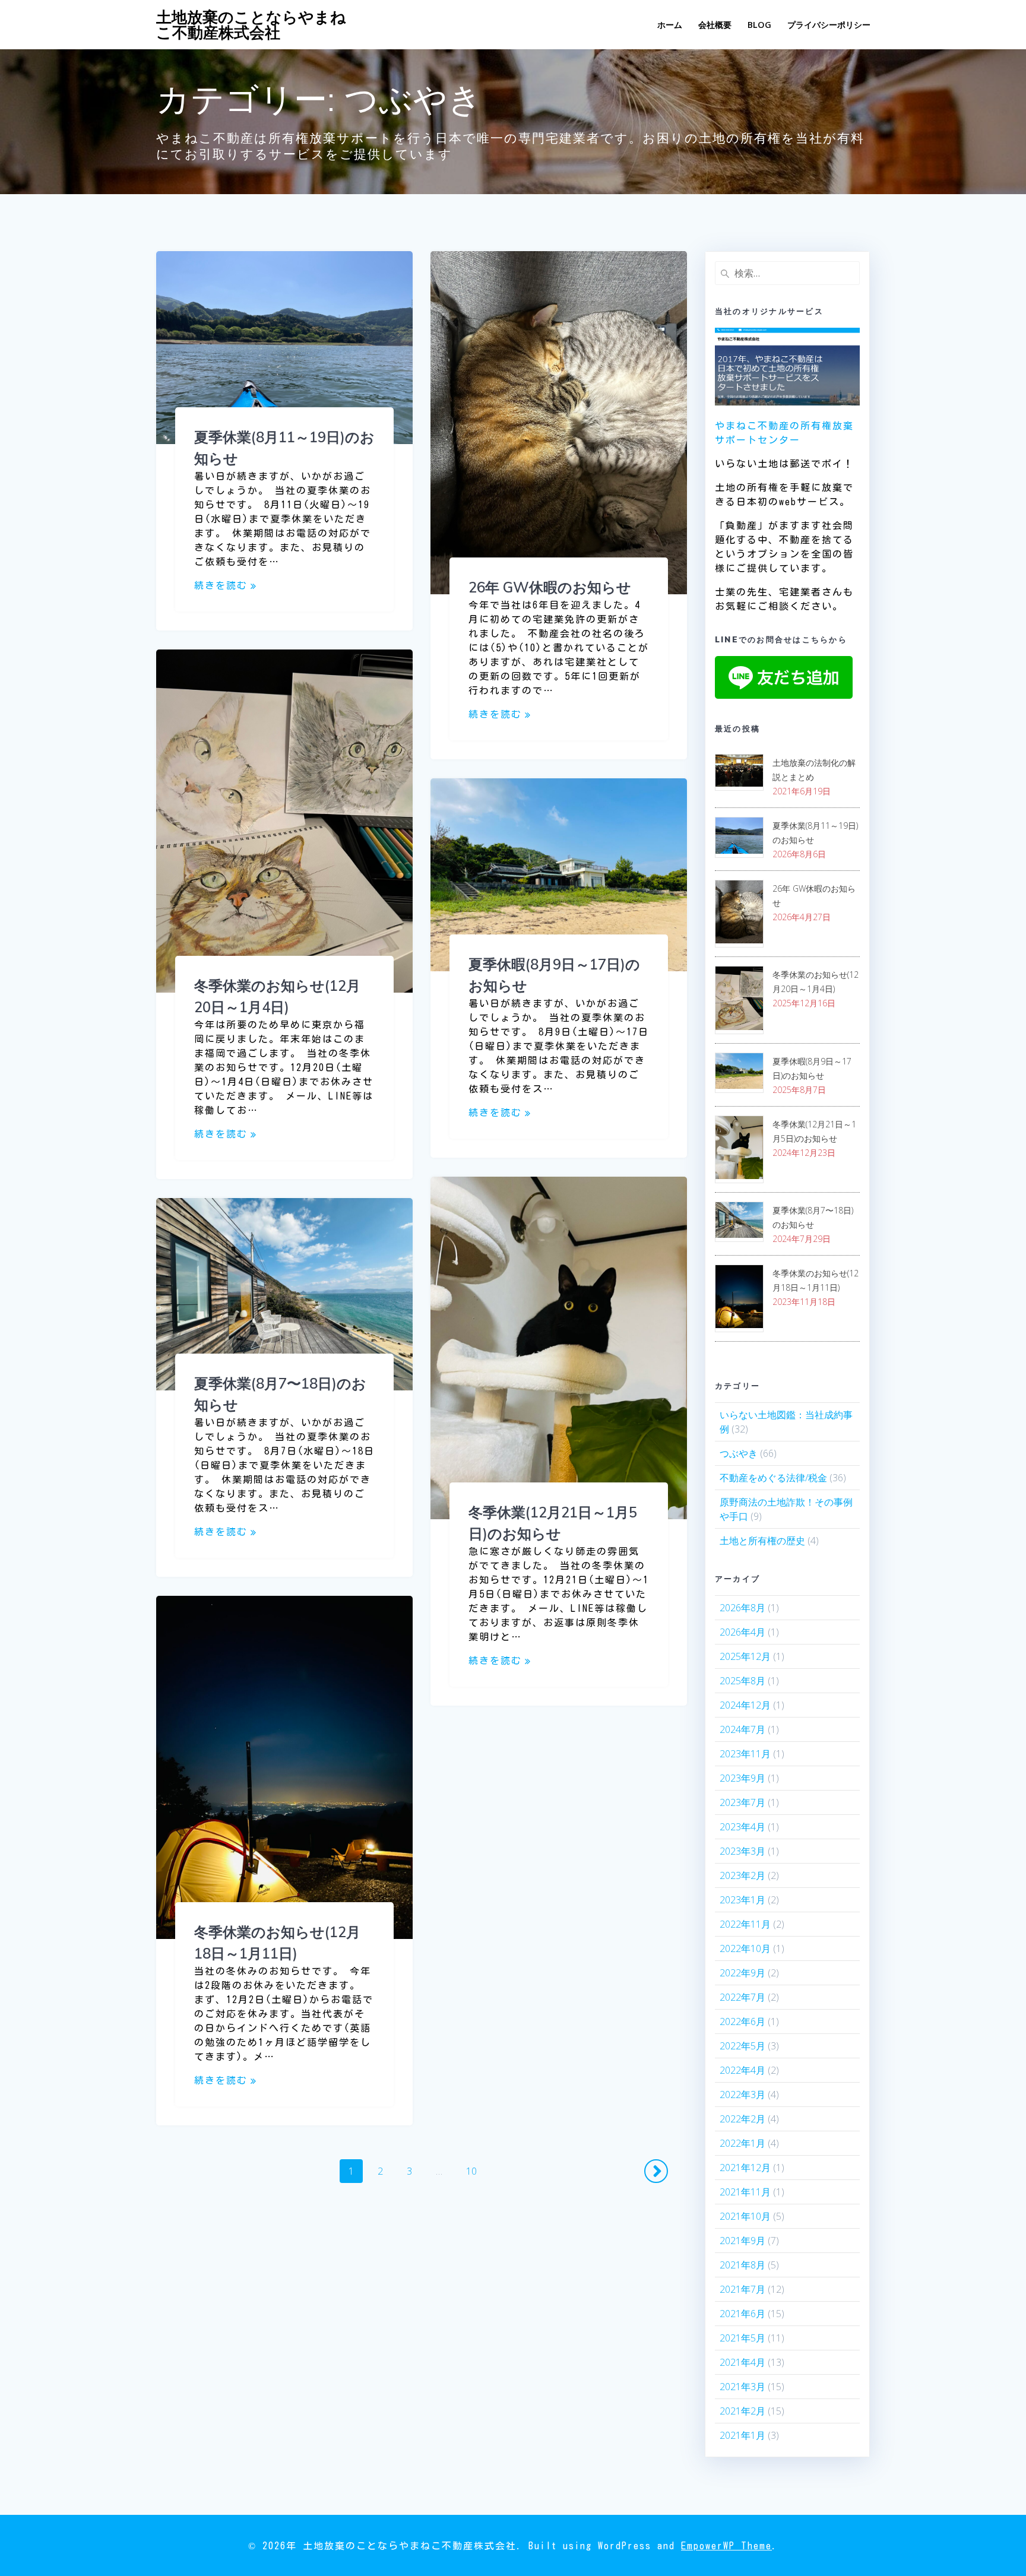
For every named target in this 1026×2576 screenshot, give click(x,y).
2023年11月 (745, 1754)
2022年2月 (742, 2119)
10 (471, 2173)
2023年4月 (742, 1827)
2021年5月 (742, 2338)
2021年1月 (742, 2435)
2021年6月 (742, 2314)
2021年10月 (745, 2216)
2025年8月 (742, 1681)
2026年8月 (742, 1608)
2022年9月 (742, 1973)
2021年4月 (742, 2362)
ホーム (670, 25)
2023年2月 (742, 1875)
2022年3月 (742, 2095)
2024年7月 (742, 1729)
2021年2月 (742, 2411)
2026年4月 (742, 1632)
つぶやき (739, 1453)
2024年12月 (745, 1705)
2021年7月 (742, 2289)
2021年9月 (742, 2241)
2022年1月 (742, 2143)
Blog (759, 25)
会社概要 (715, 25)
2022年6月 (742, 2021)
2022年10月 (745, 1948)
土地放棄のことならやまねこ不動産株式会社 (251, 25)
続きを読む (221, 585)
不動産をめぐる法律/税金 (773, 1478)
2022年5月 (742, 2046)
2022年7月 (742, 1997)
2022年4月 (742, 2070)
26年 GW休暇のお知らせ (550, 587)
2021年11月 (745, 2192)
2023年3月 (742, 1851)
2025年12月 (745, 1656)
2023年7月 (742, 1802)
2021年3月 (742, 2387)
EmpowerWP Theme (726, 2546)
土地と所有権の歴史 (762, 1541)
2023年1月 (742, 1900)
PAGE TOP (993, 2488)
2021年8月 (742, 2265)
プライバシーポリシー (829, 25)
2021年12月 (745, 2168)
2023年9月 (742, 1778)
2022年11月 (745, 1924)
